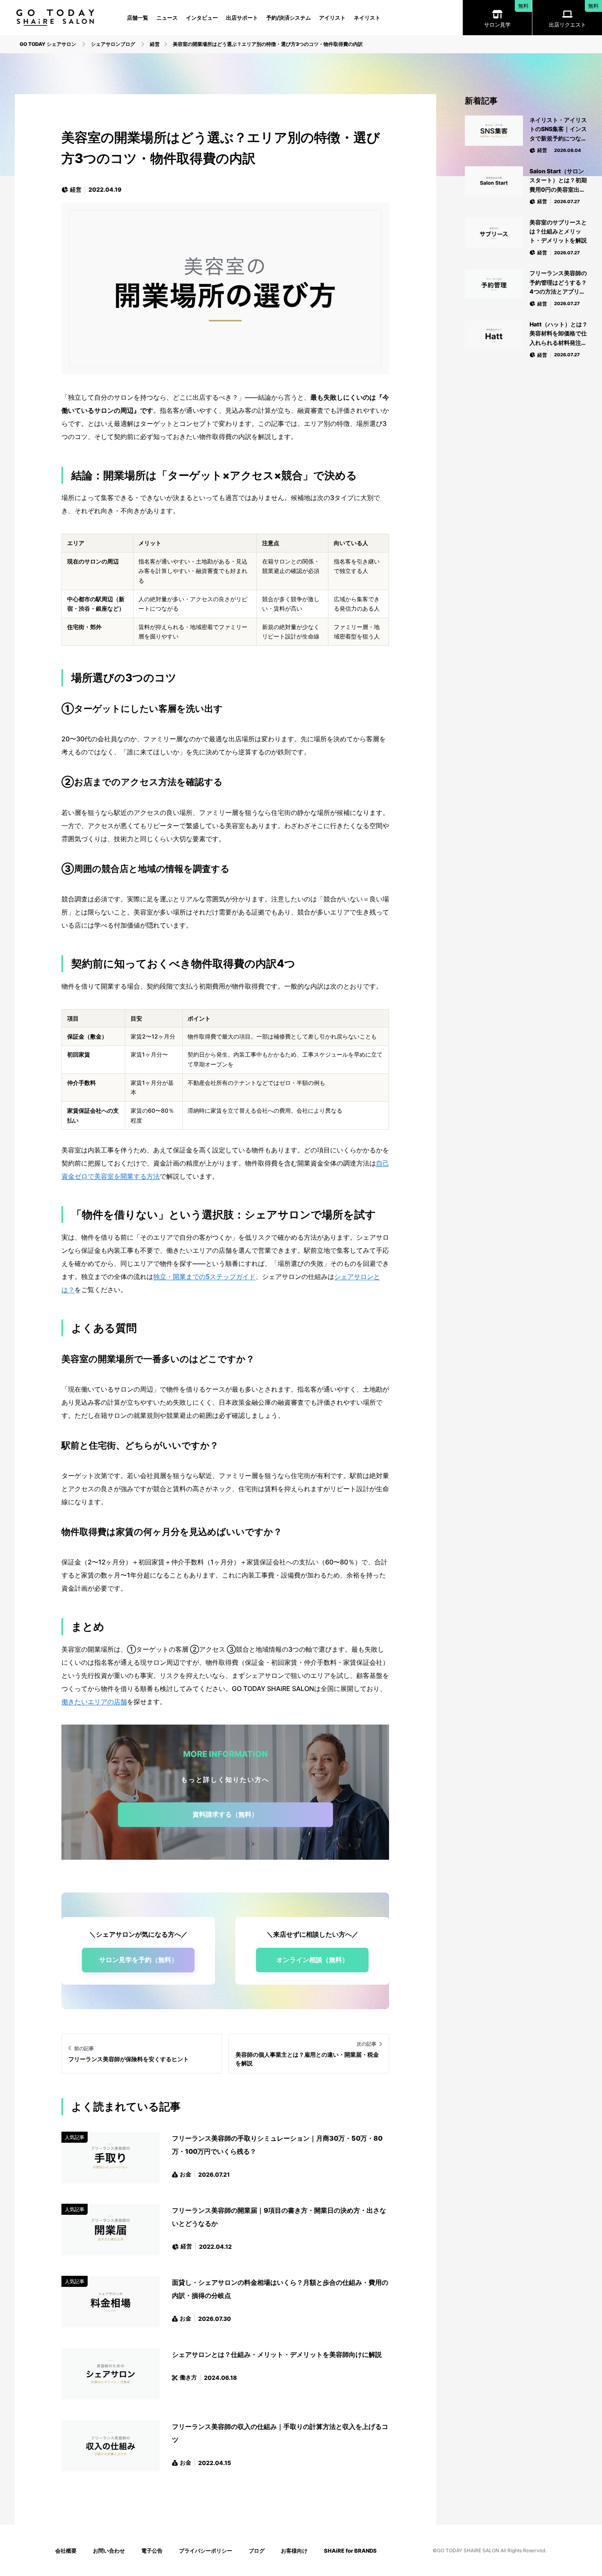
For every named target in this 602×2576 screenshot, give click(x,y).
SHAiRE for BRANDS (350, 2551)
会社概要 (66, 2551)
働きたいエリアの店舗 (94, 1702)
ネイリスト (367, 18)
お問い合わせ (109, 2551)
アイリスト (332, 18)
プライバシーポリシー (206, 2551)
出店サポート (242, 18)
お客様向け (294, 2551)
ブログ (257, 2551)
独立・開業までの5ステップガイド (204, 1277)
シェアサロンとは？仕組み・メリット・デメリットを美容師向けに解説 (277, 2354)
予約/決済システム (289, 18)
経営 (76, 189)
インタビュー (202, 18)
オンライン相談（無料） (312, 1960)
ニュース (167, 18)
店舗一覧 (138, 18)
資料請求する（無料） (225, 1814)
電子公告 (152, 2551)
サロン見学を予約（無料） (138, 1960)
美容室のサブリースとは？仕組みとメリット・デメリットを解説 (558, 231)
